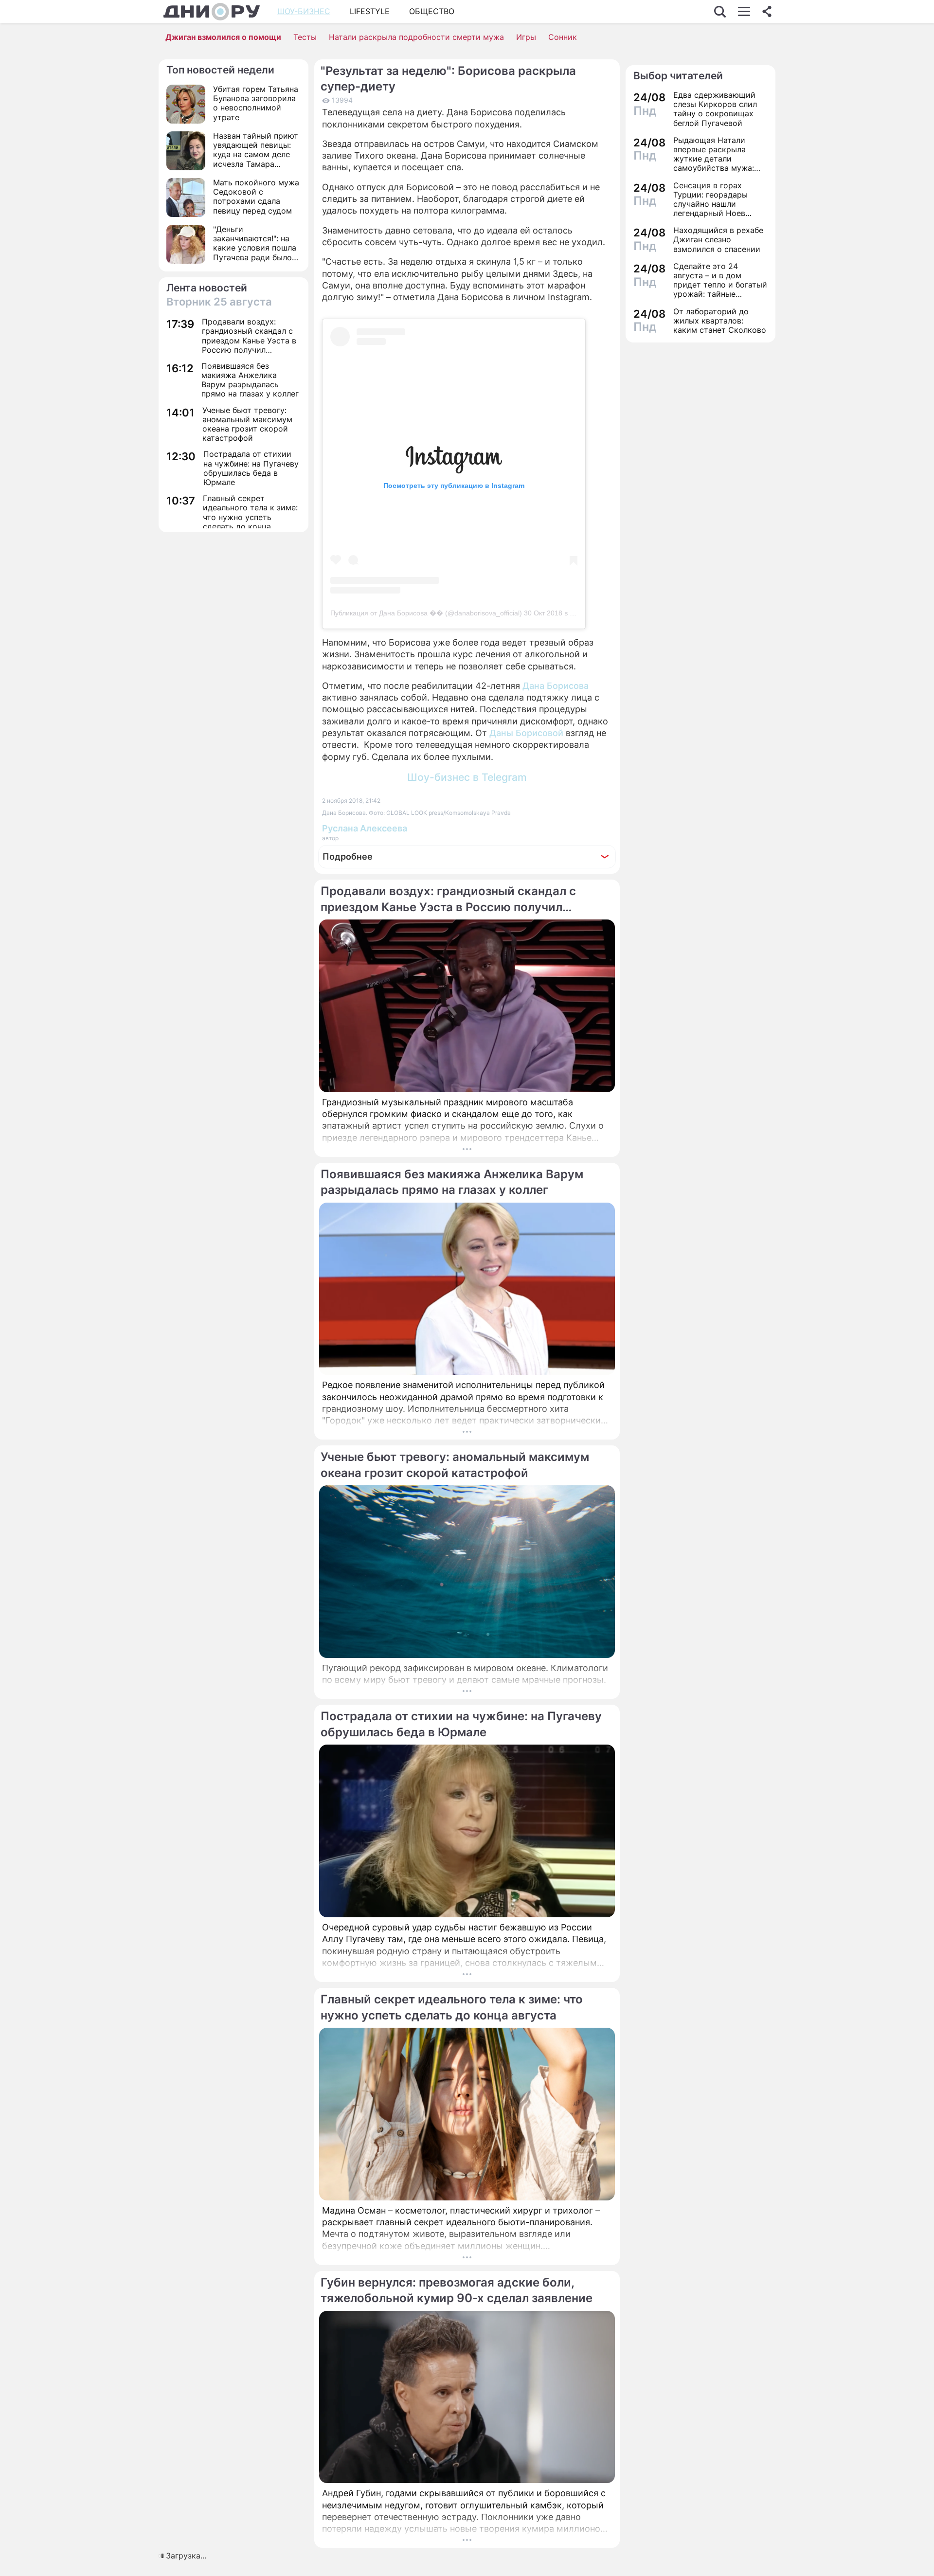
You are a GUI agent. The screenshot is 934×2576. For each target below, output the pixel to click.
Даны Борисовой (525, 733)
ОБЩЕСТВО (432, 11)
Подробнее (348, 856)
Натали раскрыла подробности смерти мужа (416, 37)
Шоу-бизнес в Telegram (467, 777)
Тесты (305, 37)
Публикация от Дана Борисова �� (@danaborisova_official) (426, 613)
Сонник (563, 37)
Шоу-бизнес (304, 11)
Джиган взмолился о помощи (223, 37)
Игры (526, 37)
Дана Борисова (556, 686)
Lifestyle (370, 11)
